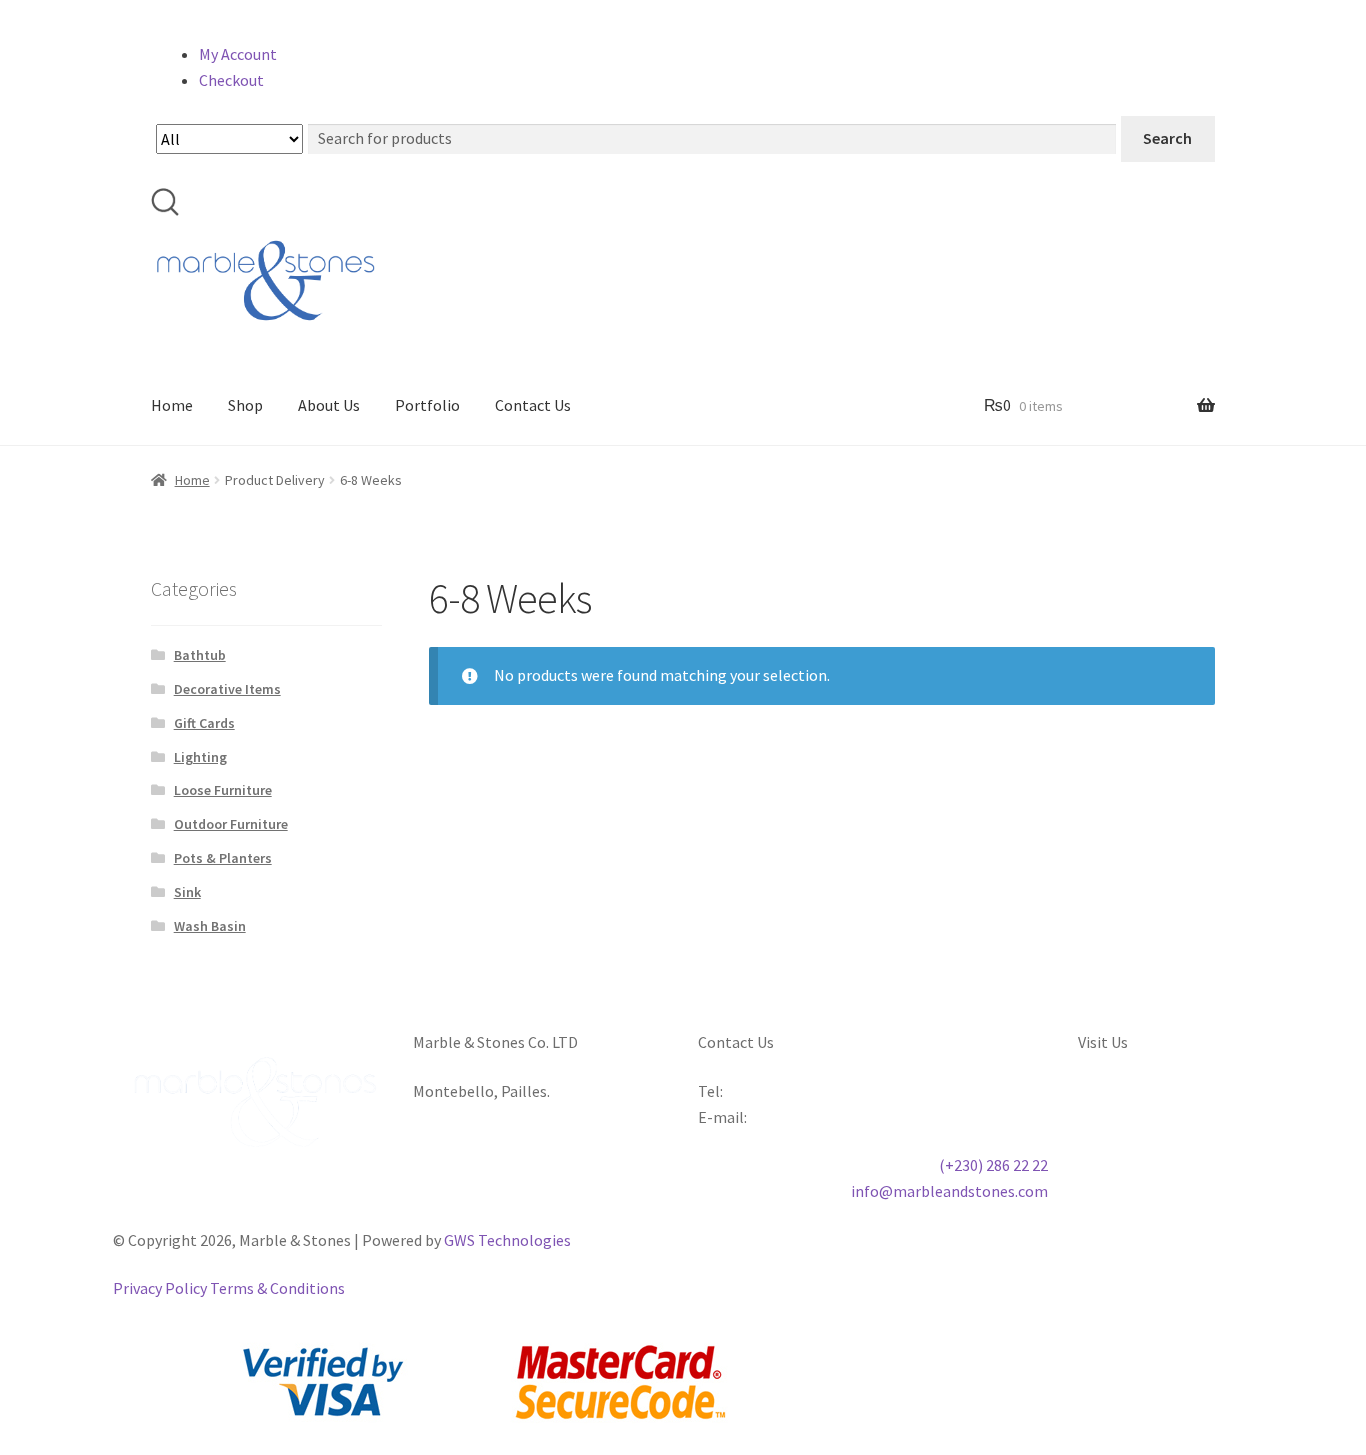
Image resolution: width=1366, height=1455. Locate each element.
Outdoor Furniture (231, 824)
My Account (238, 54)
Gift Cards (204, 723)
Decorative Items (227, 689)
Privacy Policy (160, 1288)
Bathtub (200, 655)
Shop (245, 405)
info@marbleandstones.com (949, 1191)
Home (172, 405)
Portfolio (427, 405)
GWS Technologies (507, 1240)
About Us (329, 405)
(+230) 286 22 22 (993, 1165)
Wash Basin (210, 926)
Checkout (231, 80)
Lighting (200, 757)
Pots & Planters (223, 858)
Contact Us (533, 405)
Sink (187, 892)
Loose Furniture (223, 790)
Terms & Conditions (277, 1288)
